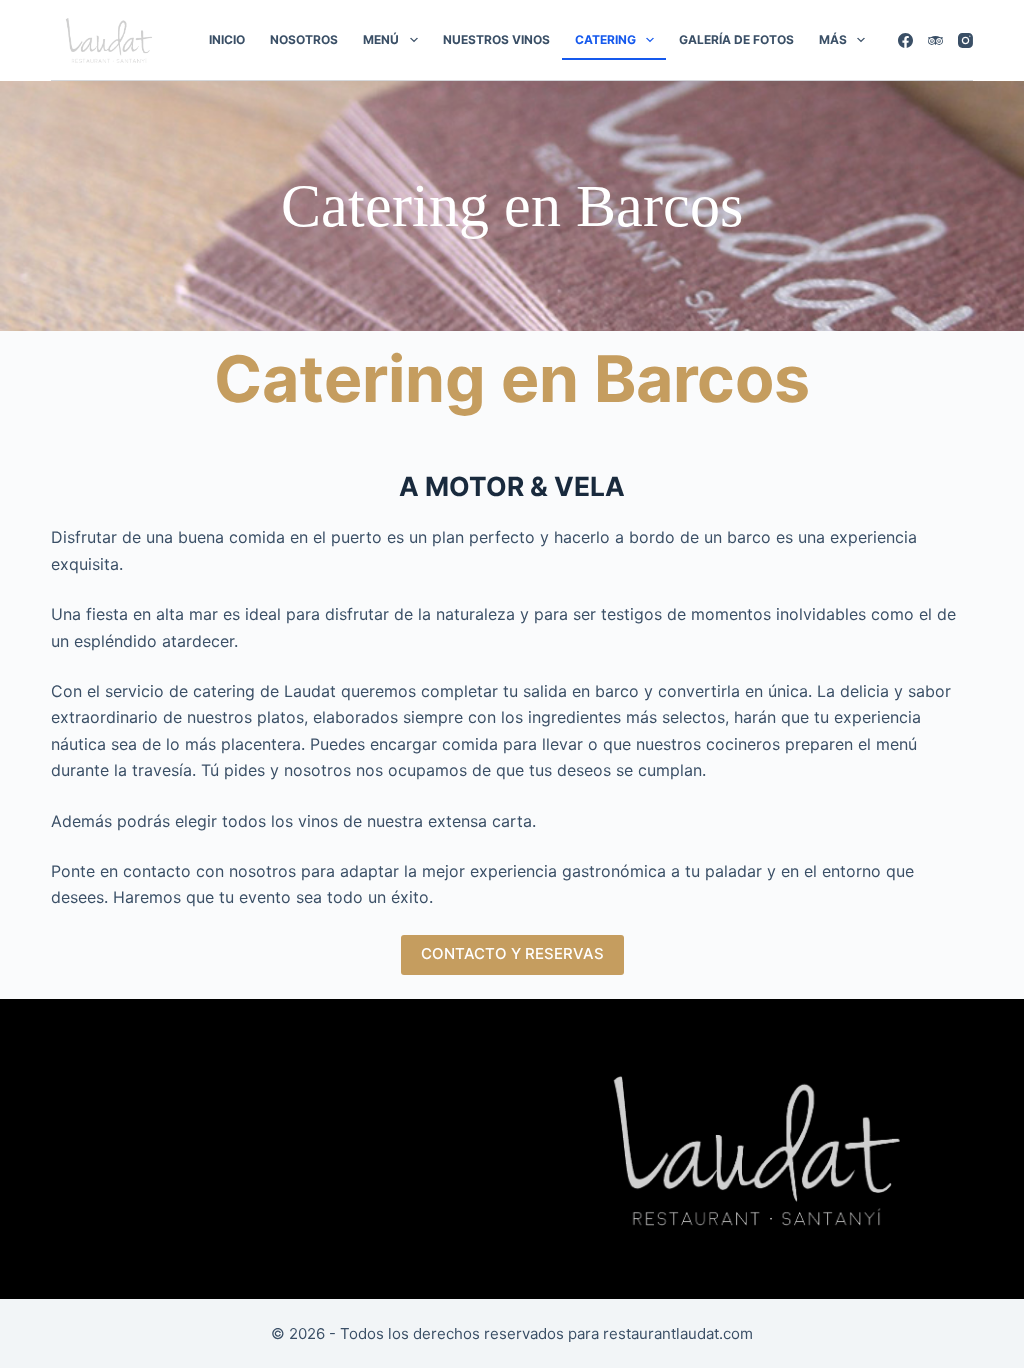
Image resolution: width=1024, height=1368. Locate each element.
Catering (605, 39)
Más (833, 39)
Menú (381, 39)
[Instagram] (965, 40)
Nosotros (304, 39)
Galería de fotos (736, 39)
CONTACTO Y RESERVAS (512, 953)
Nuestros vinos (496, 39)
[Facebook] (905, 40)
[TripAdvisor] (935, 40)
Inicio (227, 39)
